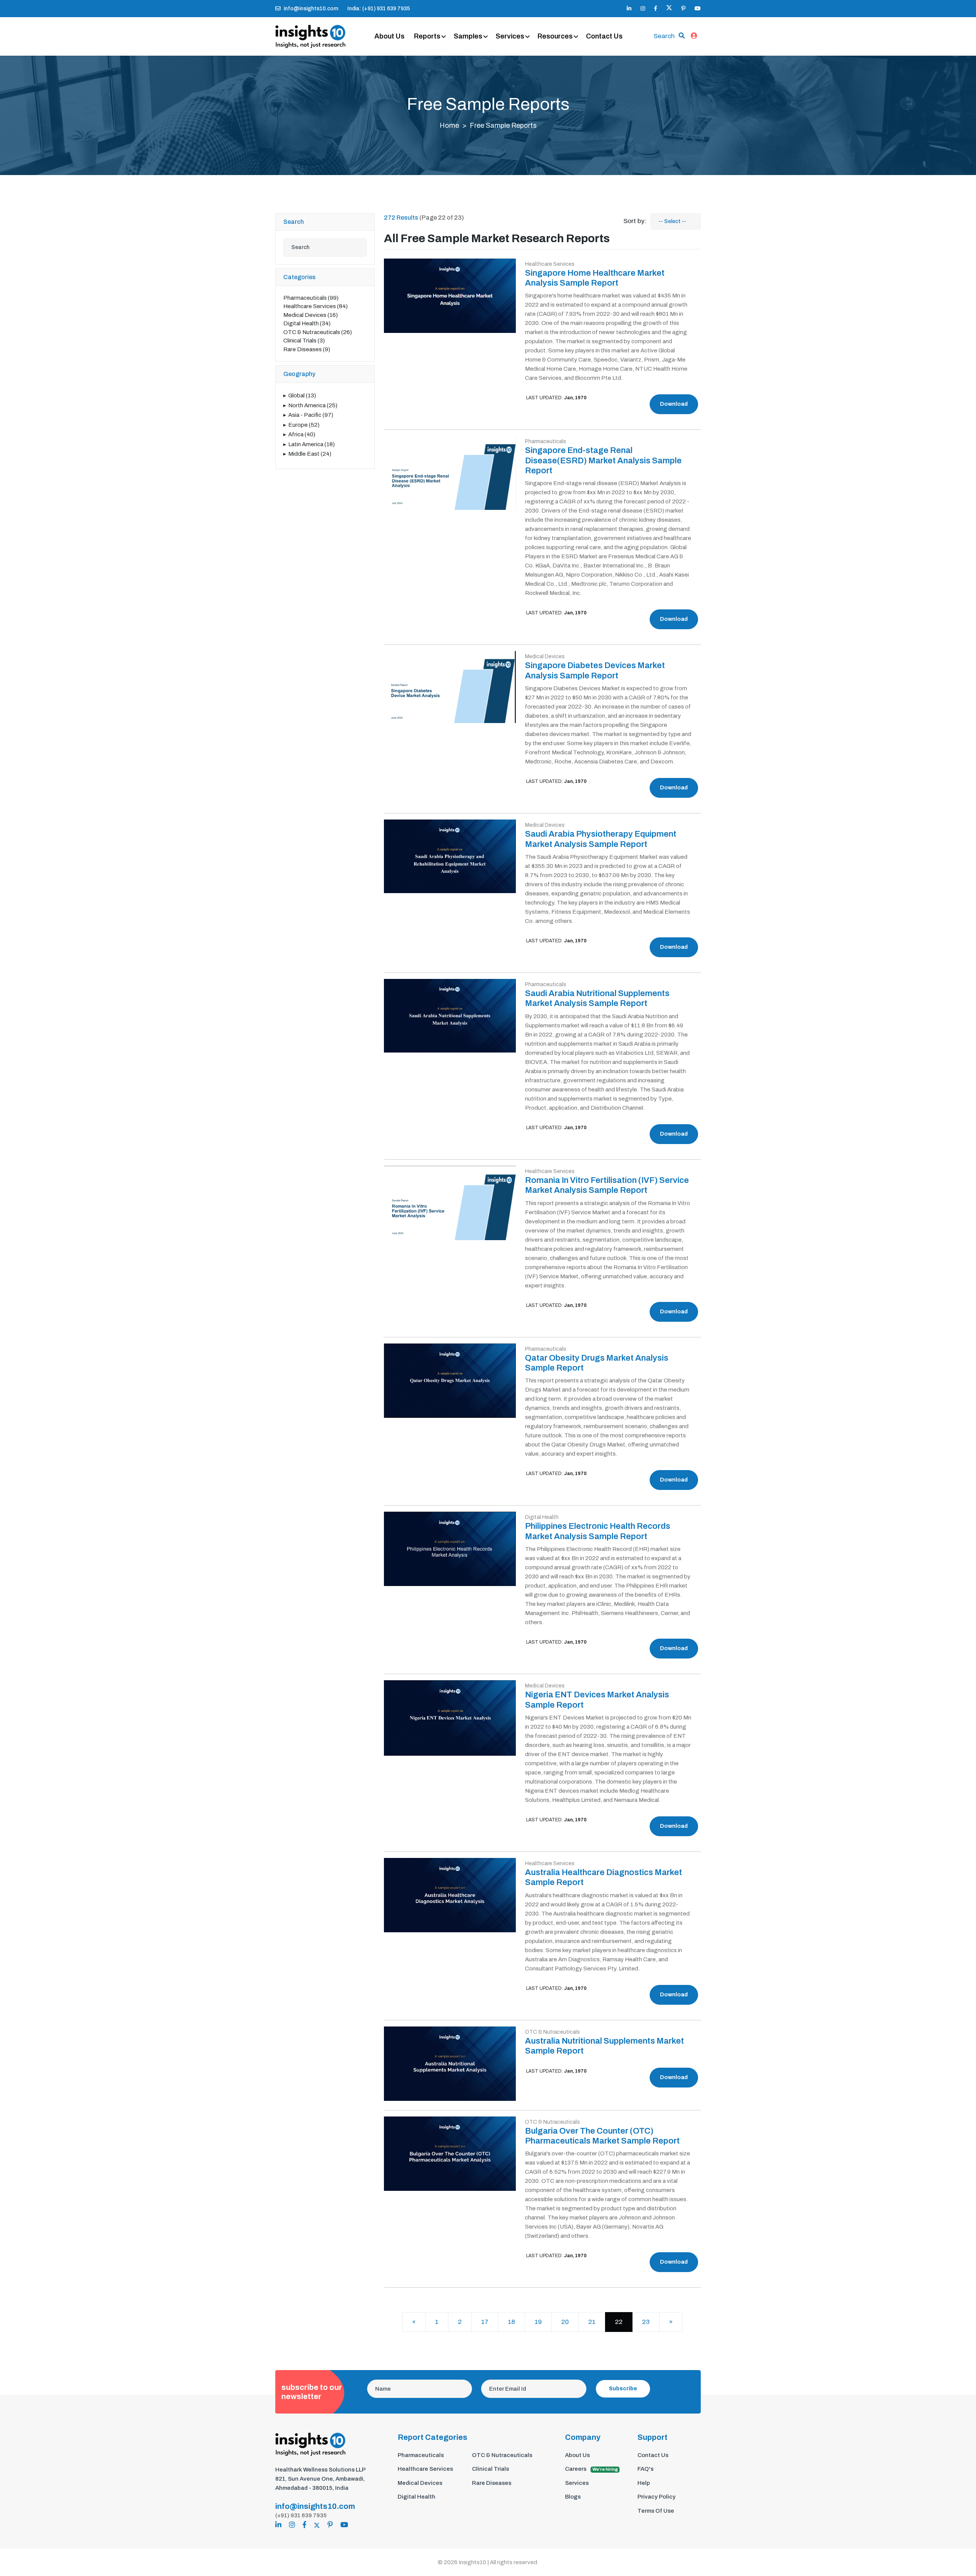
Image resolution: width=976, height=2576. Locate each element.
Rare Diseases (307, 349)
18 (511, 2322)
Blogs (573, 2497)
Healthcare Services (315, 306)
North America (313, 405)
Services (510, 36)
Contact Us (604, 36)
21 (592, 2322)
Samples (468, 36)
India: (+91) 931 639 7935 (379, 9)
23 (646, 2322)
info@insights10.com (311, 9)
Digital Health (307, 323)
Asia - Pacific (311, 415)
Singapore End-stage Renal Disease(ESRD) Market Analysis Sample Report (603, 460)
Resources (555, 36)
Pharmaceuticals (311, 298)
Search (664, 36)
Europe (304, 425)
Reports (427, 36)
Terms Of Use (656, 2511)
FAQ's (645, 2469)
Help (644, 2483)
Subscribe (623, 2389)
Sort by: (635, 221)
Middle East (310, 454)
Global (302, 395)
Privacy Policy (657, 2497)
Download (674, 404)
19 (538, 2322)
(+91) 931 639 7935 (301, 2515)
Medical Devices (311, 315)
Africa (302, 434)
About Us (389, 36)
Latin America (311, 444)
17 (485, 2322)
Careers (592, 2469)
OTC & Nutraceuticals (318, 332)
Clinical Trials (304, 341)
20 (565, 2322)
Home (449, 125)
